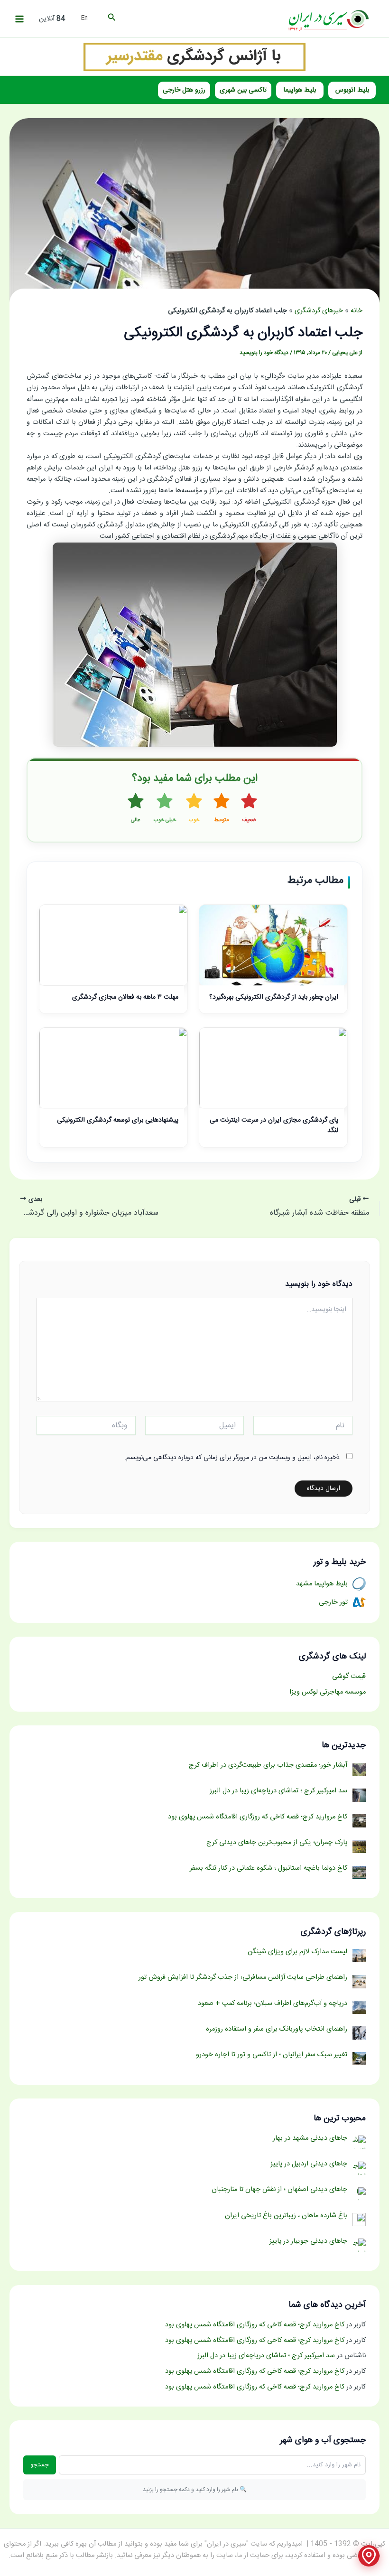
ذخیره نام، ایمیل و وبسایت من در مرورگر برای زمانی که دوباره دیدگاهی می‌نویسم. (232, 1458)
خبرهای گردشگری (319, 311)
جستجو (40, 2465)
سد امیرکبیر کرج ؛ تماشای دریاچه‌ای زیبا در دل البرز (266, 2356)
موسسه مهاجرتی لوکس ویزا (328, 1692)
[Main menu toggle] (19, 19)
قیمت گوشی (349, 1677)
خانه (357, 311)
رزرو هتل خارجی (184, 90)
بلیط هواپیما (300, 90)
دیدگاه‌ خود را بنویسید (264, 353)
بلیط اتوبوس (352, 90)
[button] (111, 19)
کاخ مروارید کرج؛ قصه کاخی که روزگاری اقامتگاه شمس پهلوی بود (255, 2325)
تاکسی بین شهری (243, 90)
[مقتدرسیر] (194, 57)
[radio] (249, 809)
